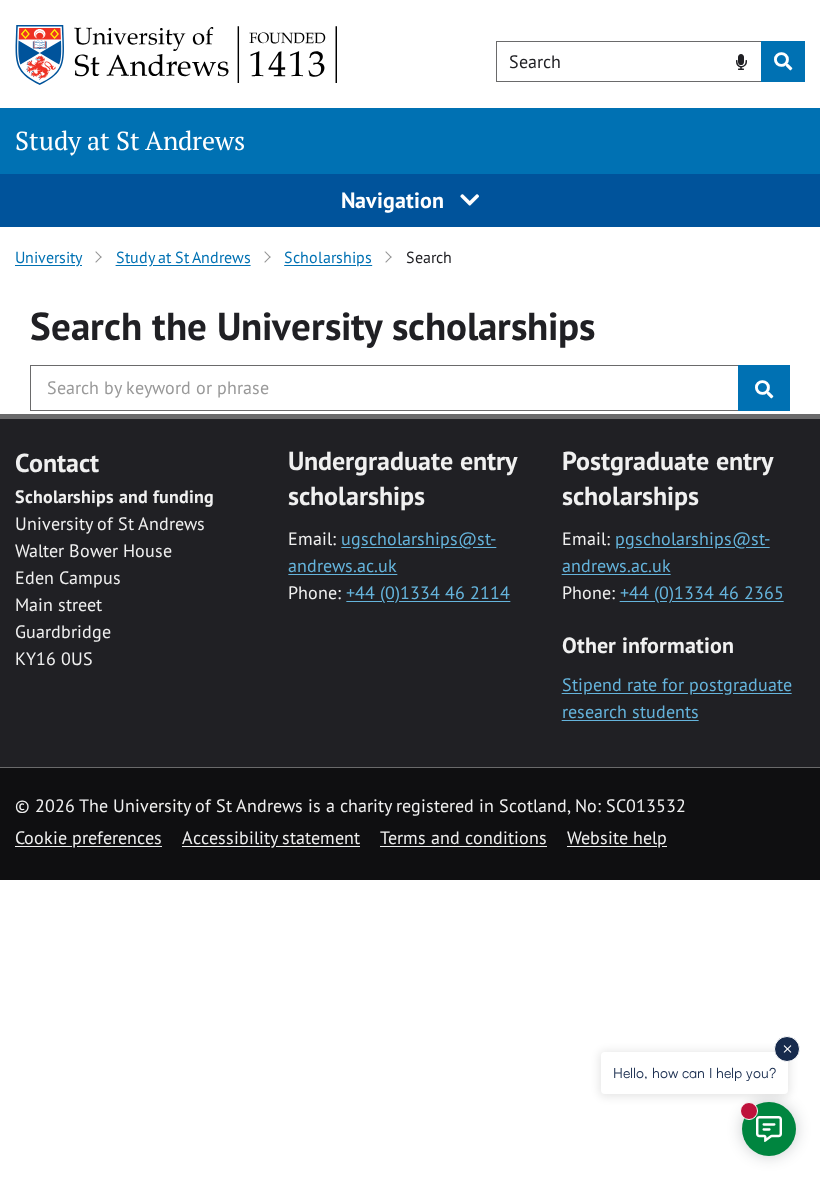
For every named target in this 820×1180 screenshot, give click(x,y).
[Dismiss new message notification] (787, 1049)
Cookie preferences (88, 837)
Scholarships (328, 257)
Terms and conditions (463, 837)
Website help (617, 837)
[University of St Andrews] (177, 55)
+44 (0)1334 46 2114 (428, 592)
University (48, 257)
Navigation (395, 200)
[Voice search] (741, 60)
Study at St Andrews (130, 140)
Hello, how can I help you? (694, 1072)
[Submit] (764, 388)
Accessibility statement (271, 837)
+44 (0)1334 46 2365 (702, 592)
